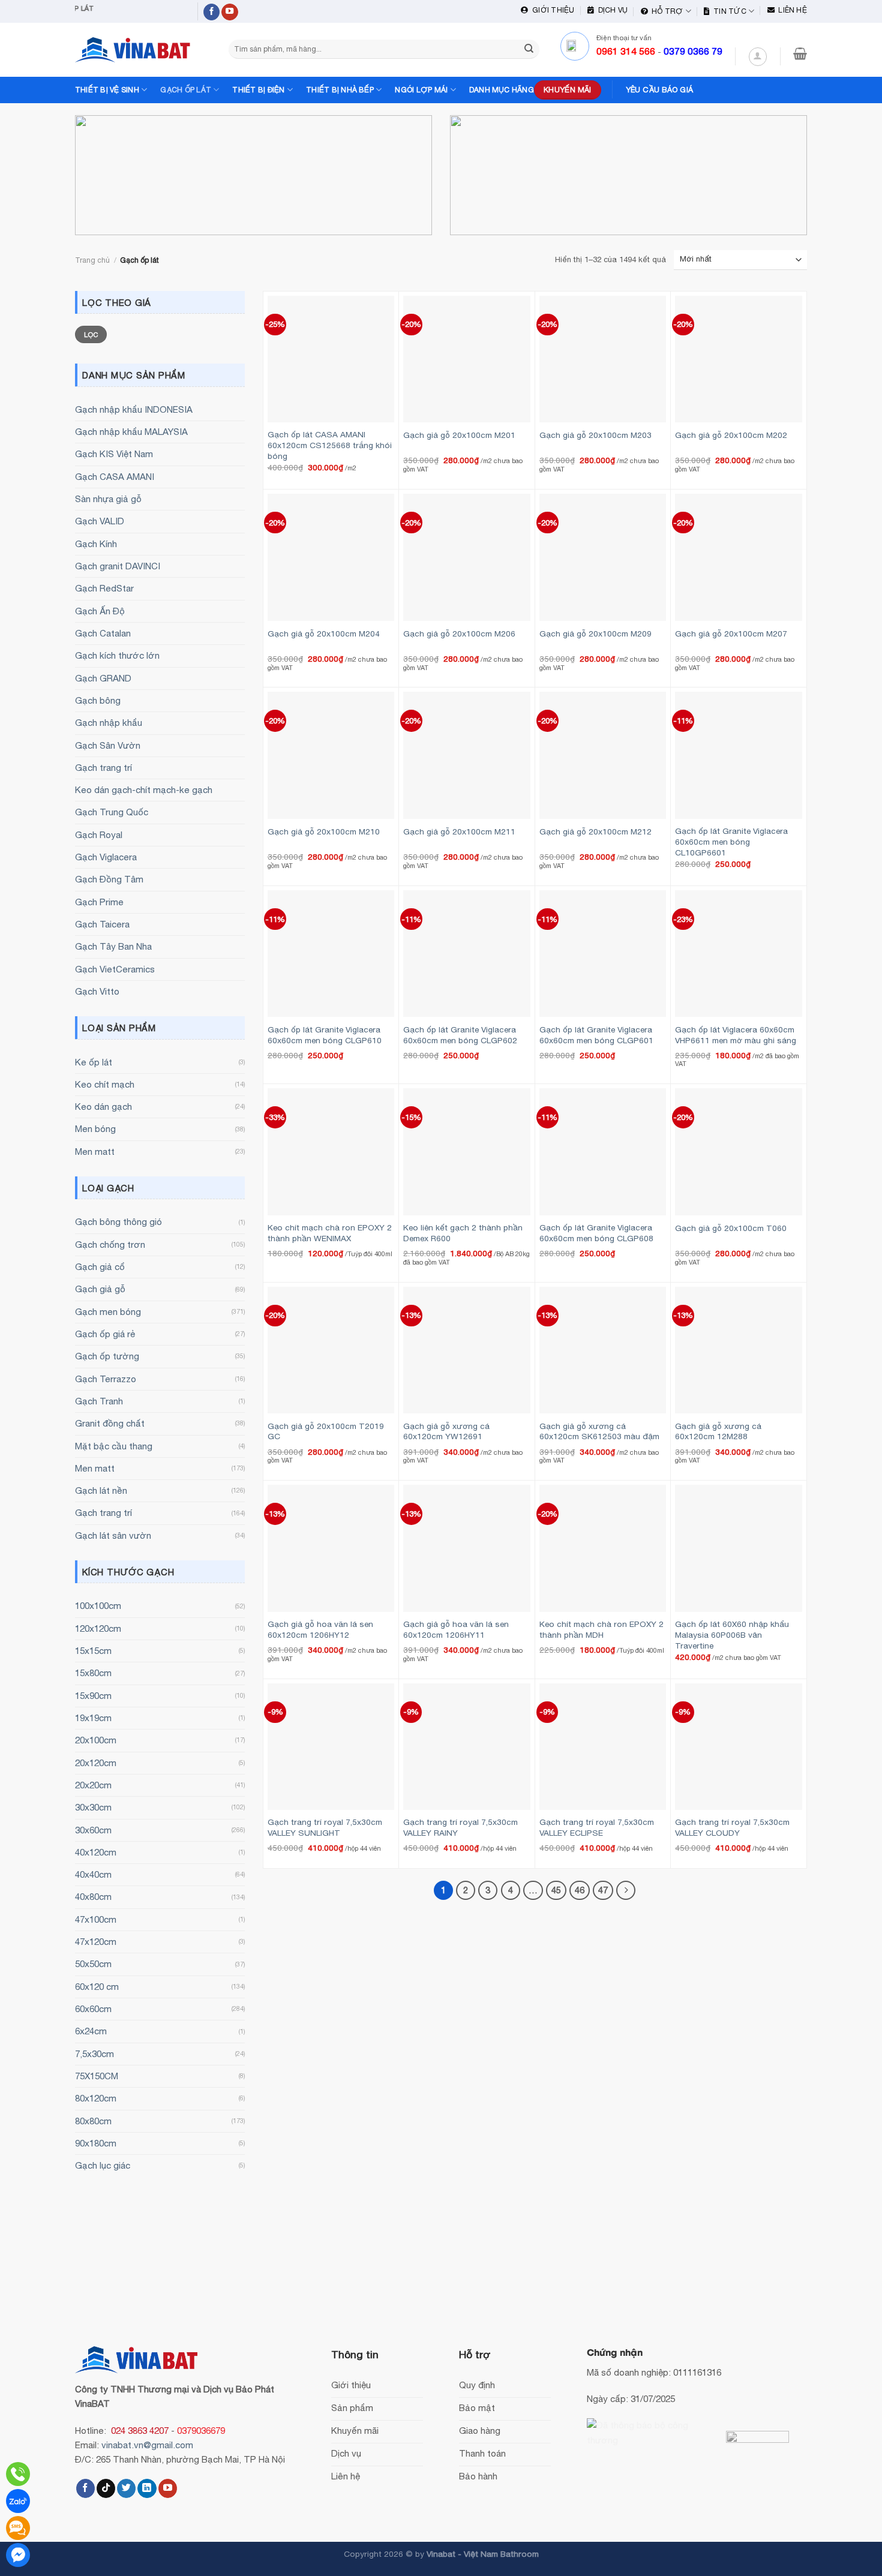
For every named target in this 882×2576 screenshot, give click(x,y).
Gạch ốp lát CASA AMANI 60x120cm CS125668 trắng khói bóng (330, 445)
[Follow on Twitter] (126, 2488)
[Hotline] (18, 2474)
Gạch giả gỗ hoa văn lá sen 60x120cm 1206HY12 (320, 1629)
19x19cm (93, 1718)
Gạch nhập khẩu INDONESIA (134, 409)
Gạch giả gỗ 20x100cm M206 (459, 634)
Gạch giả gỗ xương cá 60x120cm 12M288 (718, 1431)
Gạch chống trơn (110, 1245)
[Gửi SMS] (18, 2528)
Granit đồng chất (110, 1423)
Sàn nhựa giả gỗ (108, 499)
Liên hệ (791, 10)
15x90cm (93, 1696)
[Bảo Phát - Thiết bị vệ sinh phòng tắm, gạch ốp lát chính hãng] (135, 50)
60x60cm (93, 2009)
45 (556, 1890)
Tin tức (728, 11)
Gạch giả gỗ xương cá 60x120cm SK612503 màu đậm (599, 1431)
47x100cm (96, 1919)
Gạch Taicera (102, 924)
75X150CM (97, 2076)
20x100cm (96, 1740)
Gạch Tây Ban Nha (113, 946)
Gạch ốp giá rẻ (105, 1334)
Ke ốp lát (94, 1062)
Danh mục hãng (502, 90)
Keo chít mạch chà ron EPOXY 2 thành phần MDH (601, 1629)
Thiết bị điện (258, 90)
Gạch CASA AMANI (115, 477)
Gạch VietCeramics (115, 969)
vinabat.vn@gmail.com (147, 2445)
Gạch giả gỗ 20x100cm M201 (459, 435)
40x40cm (93, 1874)
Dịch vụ (611, 10)
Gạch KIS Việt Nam (114, 454)
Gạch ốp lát (186, 90)
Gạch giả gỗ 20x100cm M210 (324, 831)
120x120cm (98, 1628)
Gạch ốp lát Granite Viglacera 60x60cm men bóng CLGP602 (460, 1035)
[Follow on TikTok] (106, 2488)
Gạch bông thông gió (118, 1222)
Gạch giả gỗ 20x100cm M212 (595, 831)
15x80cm (93, 1673)
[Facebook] (18, 2555)
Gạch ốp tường (107, 1356)
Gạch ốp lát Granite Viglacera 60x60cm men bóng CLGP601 (596, 1035)
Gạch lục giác (103, 2165)
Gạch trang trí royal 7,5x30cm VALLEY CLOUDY (732, 1827)
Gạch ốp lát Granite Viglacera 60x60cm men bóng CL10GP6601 (731, 842)
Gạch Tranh (99, 1401)
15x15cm (93, 1651)
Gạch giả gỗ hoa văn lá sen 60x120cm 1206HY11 (456, 1629)
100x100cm (98, 1606)
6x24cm (91, 2031)
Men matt (95, 1152)
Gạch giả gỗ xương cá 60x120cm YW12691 (446, 1431)
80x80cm (93, 2121)
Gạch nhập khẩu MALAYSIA (131, 432)
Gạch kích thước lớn (117, 655)
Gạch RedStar (104, 588)
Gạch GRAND (103, 678)
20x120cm (96, 1763)
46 (580, 1890)
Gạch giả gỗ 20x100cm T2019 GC (326, 1431)
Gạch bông (98, 700)
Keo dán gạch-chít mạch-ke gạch (144, 790)
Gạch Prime (99, 902)
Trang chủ (92, 260)
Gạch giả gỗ (100, 1289)
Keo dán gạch (103, 1107)
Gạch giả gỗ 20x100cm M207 (731, 634)
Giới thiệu (551, 10)
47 (603, 1890)
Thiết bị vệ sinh (107, 90)
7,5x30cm (94, 2054)
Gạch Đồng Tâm (109, 879)
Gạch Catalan (103, 633)
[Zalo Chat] (18, 2501)
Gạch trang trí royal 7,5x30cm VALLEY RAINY (460, 1827)
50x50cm (93, 1964)
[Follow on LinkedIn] (147, 2488)
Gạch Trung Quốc (112, 812)
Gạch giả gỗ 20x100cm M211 (459, 831)
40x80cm (93, 1897)
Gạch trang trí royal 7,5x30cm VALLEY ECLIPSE (597, 1827)
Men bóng (95, 1129)
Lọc (91, 334)
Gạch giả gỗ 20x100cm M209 (595, 634)
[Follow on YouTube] (230, 12)
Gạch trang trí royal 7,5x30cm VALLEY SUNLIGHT (325, 1827)
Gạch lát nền (101, 1490)
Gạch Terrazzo (106, 1379)
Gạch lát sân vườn (113, 1535)
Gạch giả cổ (100, 1267)
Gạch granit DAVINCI (118, 566)
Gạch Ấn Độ (100, 611)
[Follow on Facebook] (212, 12)
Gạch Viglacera (106, 857)
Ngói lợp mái (421, 90)
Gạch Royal (99, 835)
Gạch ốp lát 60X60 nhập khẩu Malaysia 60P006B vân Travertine (732, 1635)
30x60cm (93, 1830)
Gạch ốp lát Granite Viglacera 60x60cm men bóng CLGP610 (325, 1035)
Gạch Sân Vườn (108, 745)
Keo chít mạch (105, 1084)
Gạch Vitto (97, 991)
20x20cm (93, 1785)
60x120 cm (97, 1987)
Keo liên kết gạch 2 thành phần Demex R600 (463, 1233)
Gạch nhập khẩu (109, 723)
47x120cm (96, 1942)
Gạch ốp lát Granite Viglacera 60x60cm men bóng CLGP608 (596, 1233)
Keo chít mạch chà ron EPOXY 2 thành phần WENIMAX (330, 1233)
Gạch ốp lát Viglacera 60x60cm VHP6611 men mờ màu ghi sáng (736, 1035)
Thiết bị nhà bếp (340, 90)
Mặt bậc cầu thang (114, 1446)
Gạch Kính (96, 544)
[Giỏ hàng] (800, 53)
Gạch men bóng (108, 1312)
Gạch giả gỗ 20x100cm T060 (731, 1228)
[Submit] (529, 49)
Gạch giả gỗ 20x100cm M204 (324, 634)
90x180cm (96, 2143)
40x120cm (96, 1852)
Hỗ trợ (666, 11)
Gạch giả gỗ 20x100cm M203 (595, 435)
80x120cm (96, 2098)
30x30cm (93, 1807)
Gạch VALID (100, 521)
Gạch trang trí (103, 768)
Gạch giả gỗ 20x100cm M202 (731, 435)
